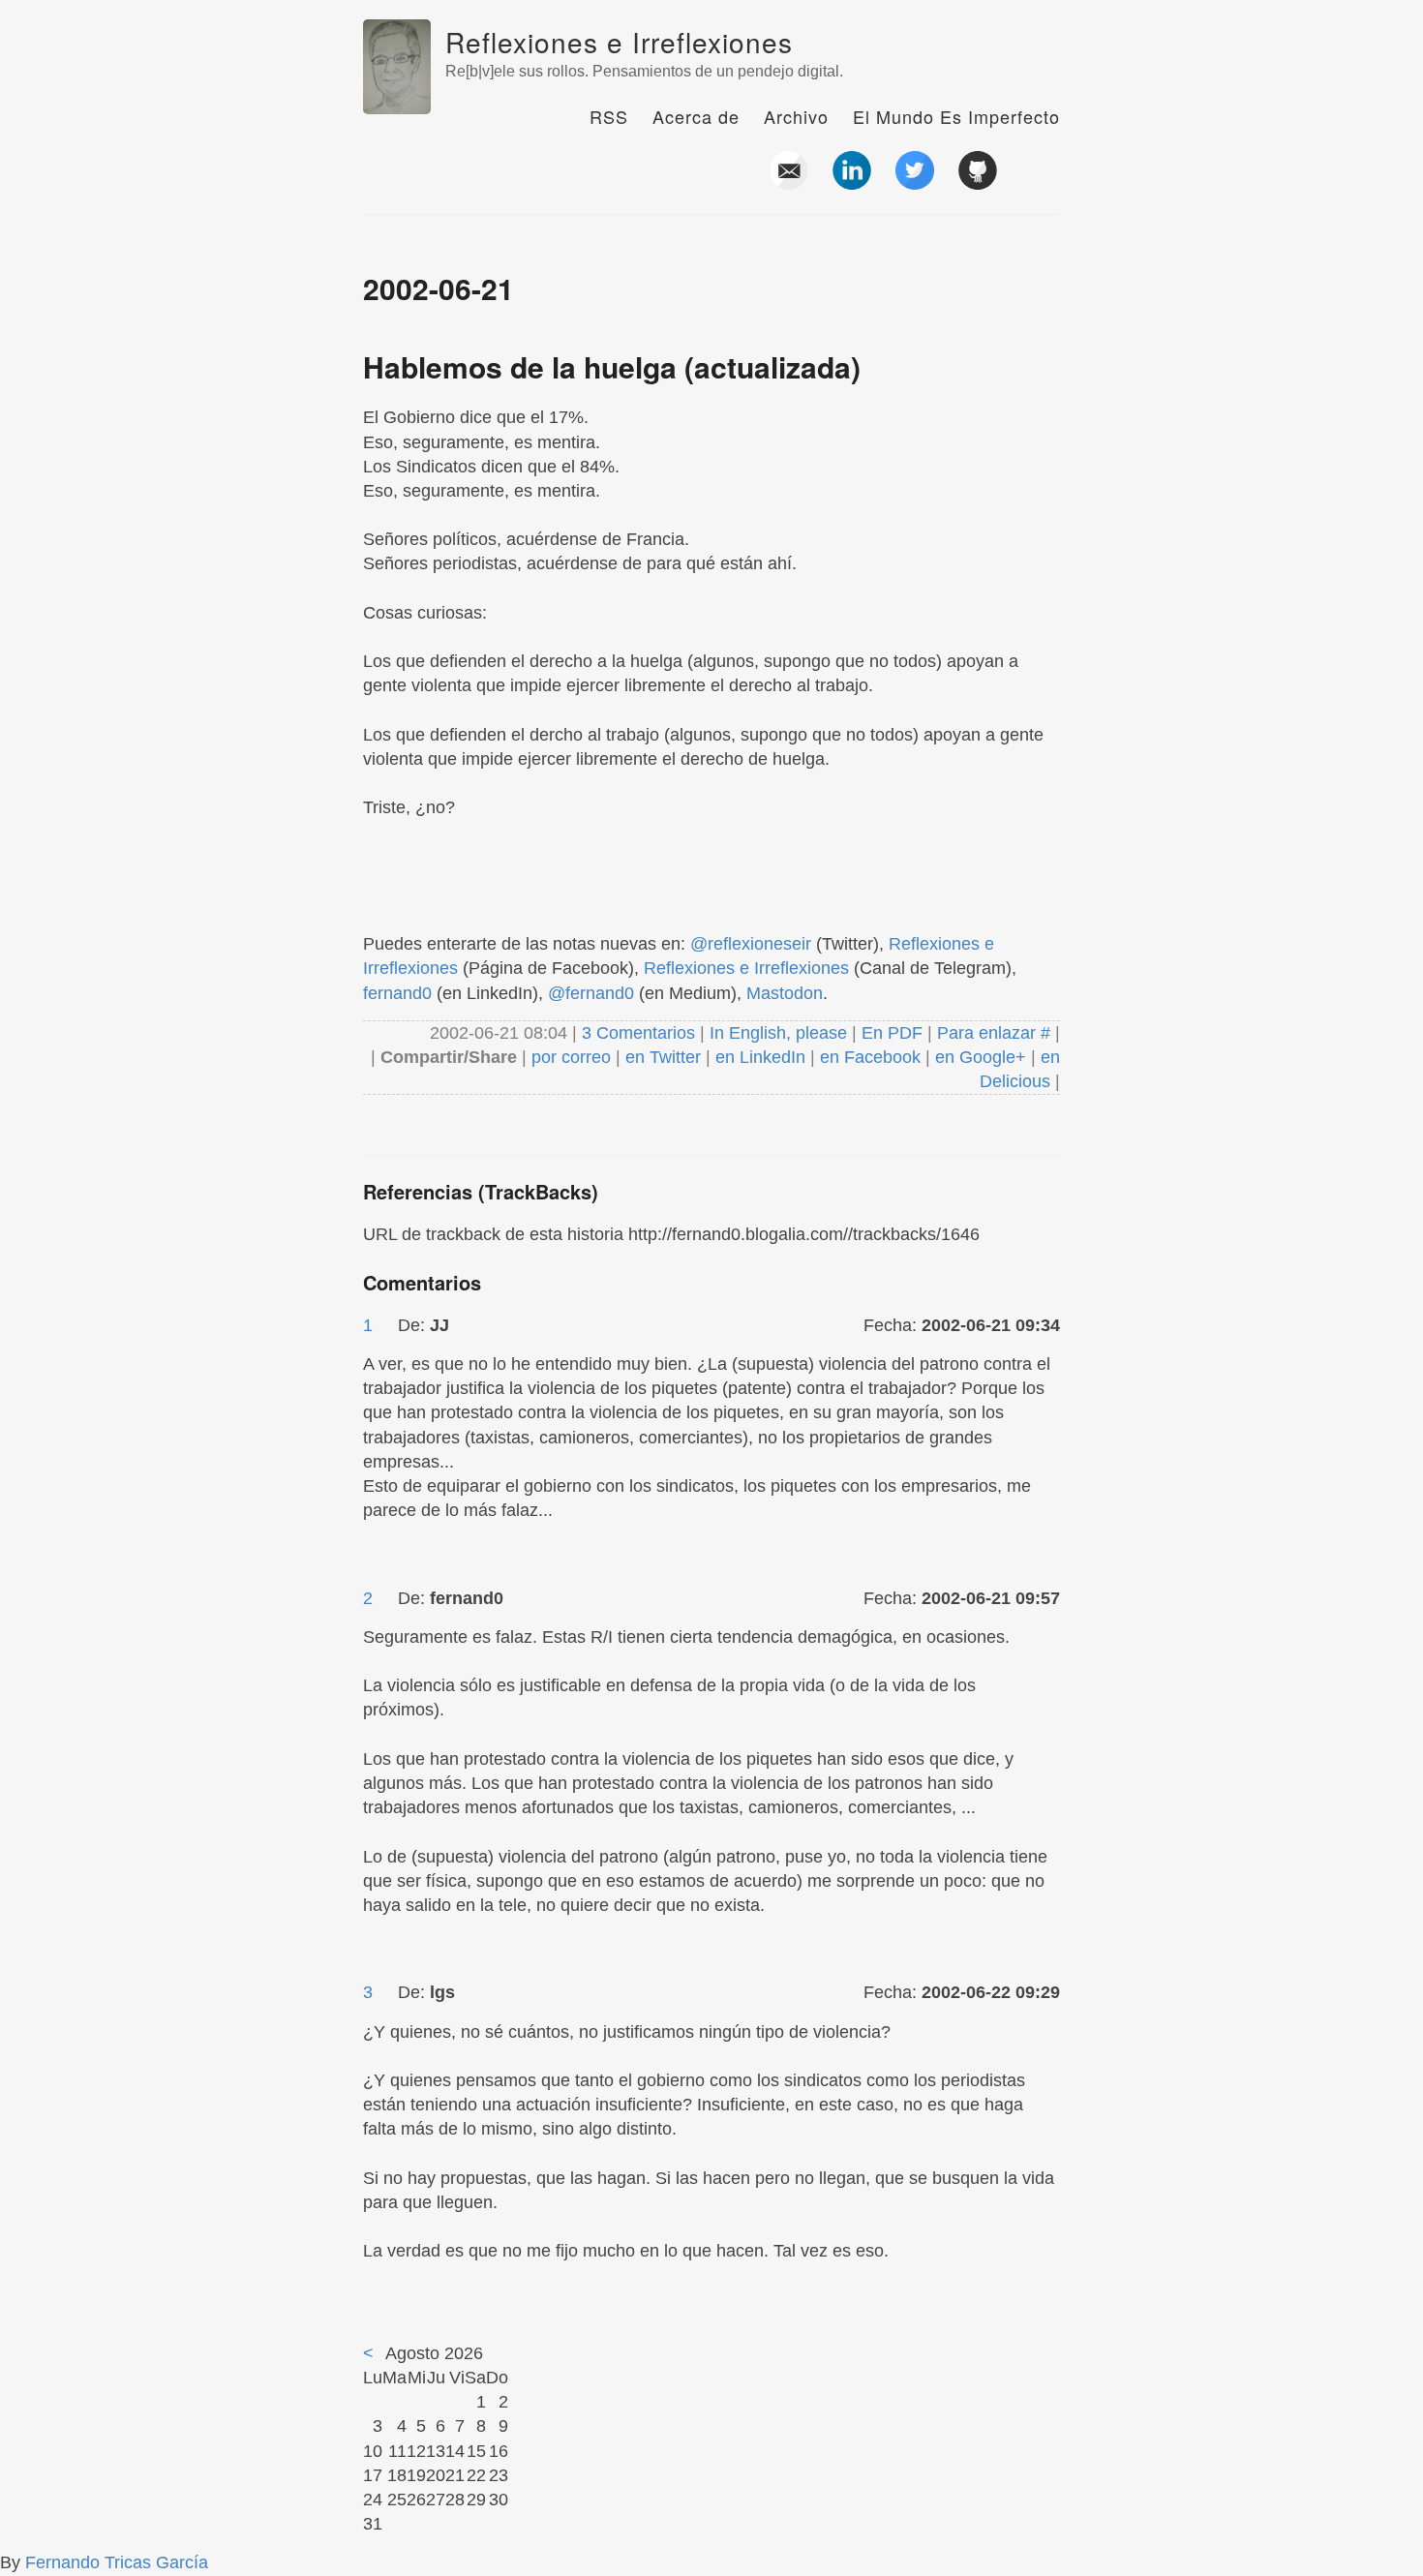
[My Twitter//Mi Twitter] (915, 182)
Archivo (796, 116)
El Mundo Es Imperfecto (956, 116)
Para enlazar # (994, 1033)
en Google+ (981, 1057)
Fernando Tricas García (117, 2562)
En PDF (892, 1033)
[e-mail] (789, 182)
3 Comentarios (641, 1033)
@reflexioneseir (751, 944)
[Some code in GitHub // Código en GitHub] (978, 182)
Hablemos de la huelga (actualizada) (612, 366)
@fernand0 (591, 993)
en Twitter (663, 1057)
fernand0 (397, 993)
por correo (569, 1057)
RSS (609, 116)
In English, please (778, 1033)
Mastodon (785, 993)
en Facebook (868, 1057)
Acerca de (696, 116)
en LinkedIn (760, 1057)
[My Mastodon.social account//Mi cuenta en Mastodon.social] (1041, 182)
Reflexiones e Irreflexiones (619, 42)
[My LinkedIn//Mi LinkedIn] (852, 182)
